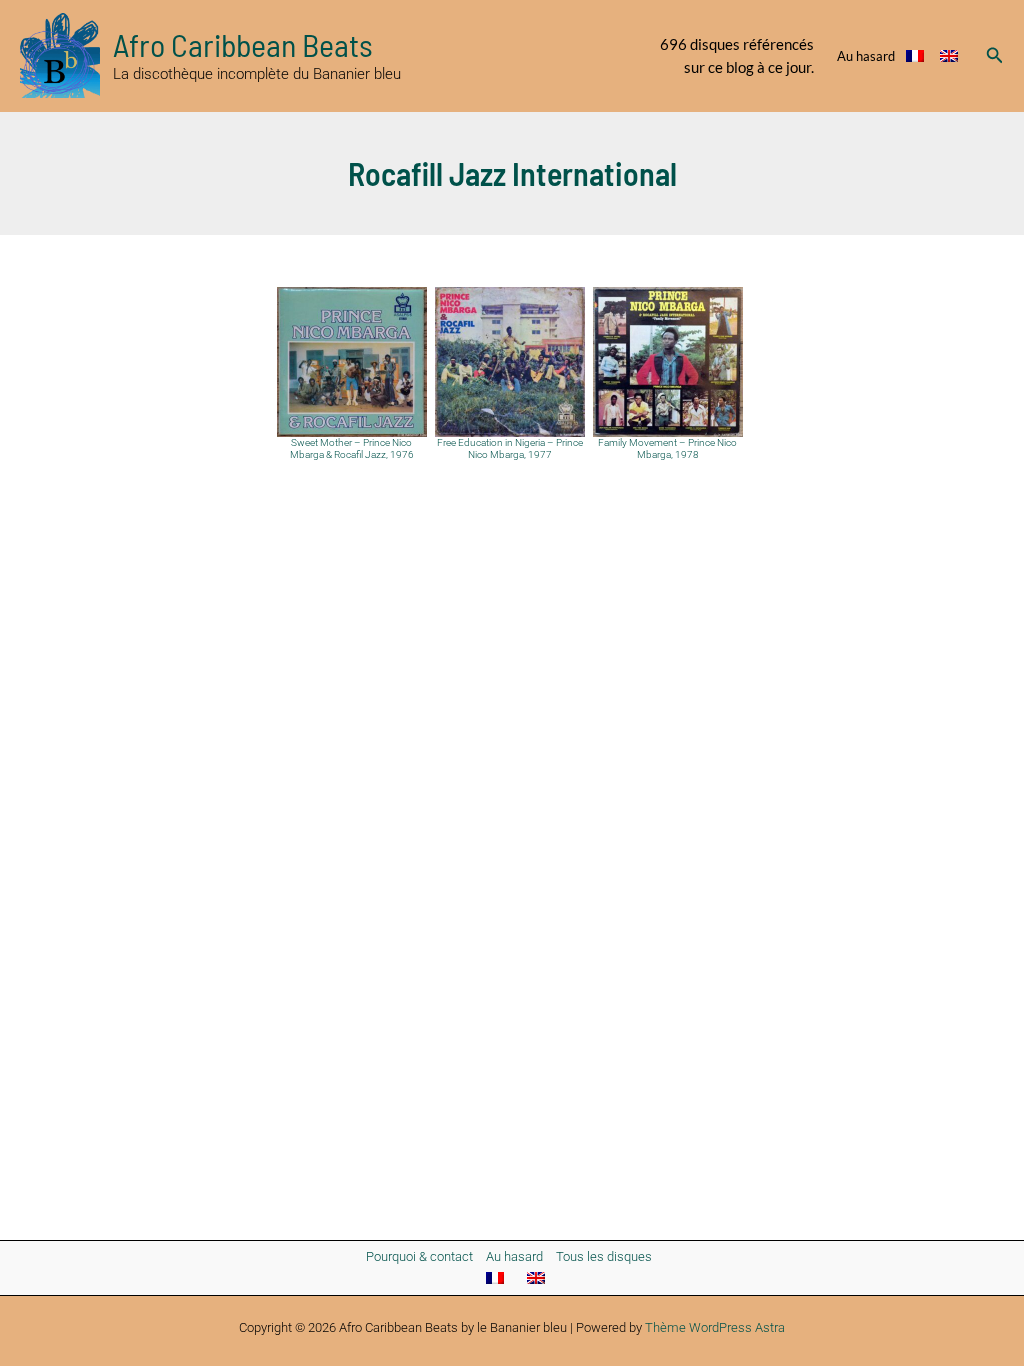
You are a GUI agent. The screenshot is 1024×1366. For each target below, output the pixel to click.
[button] (995, 55)
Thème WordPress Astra (715, 1327)
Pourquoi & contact (419, 1256)
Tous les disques (604, 1256)
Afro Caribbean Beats (243, 44)
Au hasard (866, 56)
